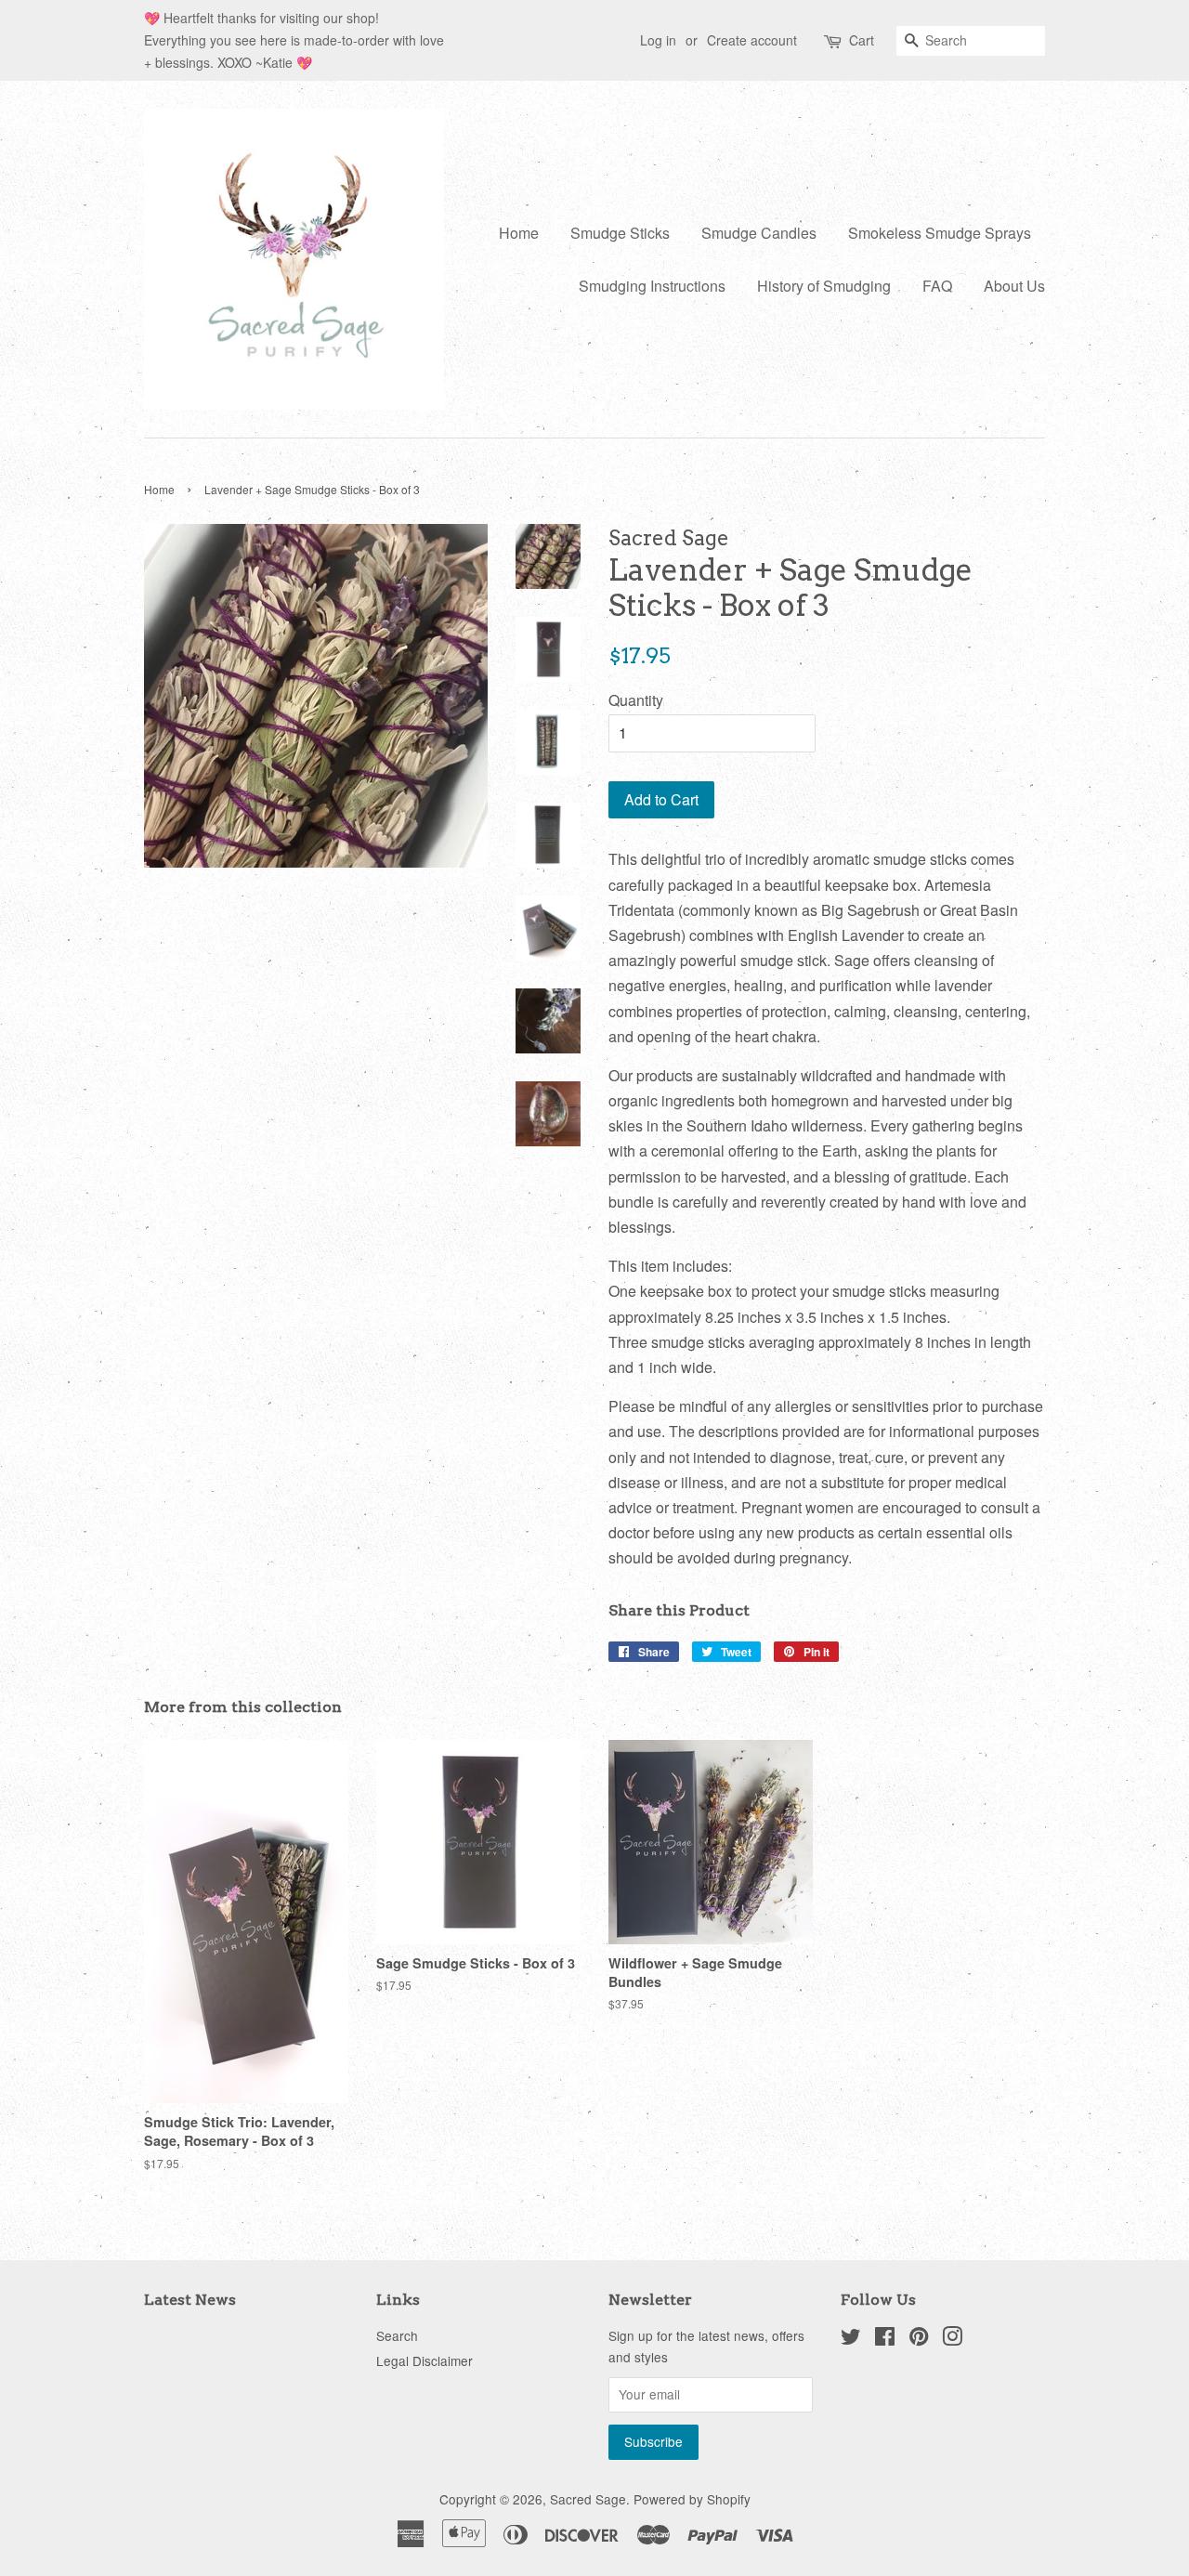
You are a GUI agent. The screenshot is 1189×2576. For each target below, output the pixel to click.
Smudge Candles (759, 233)
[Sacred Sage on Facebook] (885, 2339)
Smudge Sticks (620, 233)
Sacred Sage (588, 2499)
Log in (658, 40)
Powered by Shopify (692, 2499)
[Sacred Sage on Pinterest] (919, 2339)
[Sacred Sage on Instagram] (952, 2339)
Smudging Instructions (652, 286)
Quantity (636, 700)
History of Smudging (824, 286)
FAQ (937, 286)
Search (397, 2335)
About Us (1014, 286)
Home (519, 233)
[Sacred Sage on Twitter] (851, 2339)
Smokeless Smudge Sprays (940, 233)
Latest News (190, 2300)
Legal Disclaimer (425, 2360)
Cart (862, 40)
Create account (752, 40)
